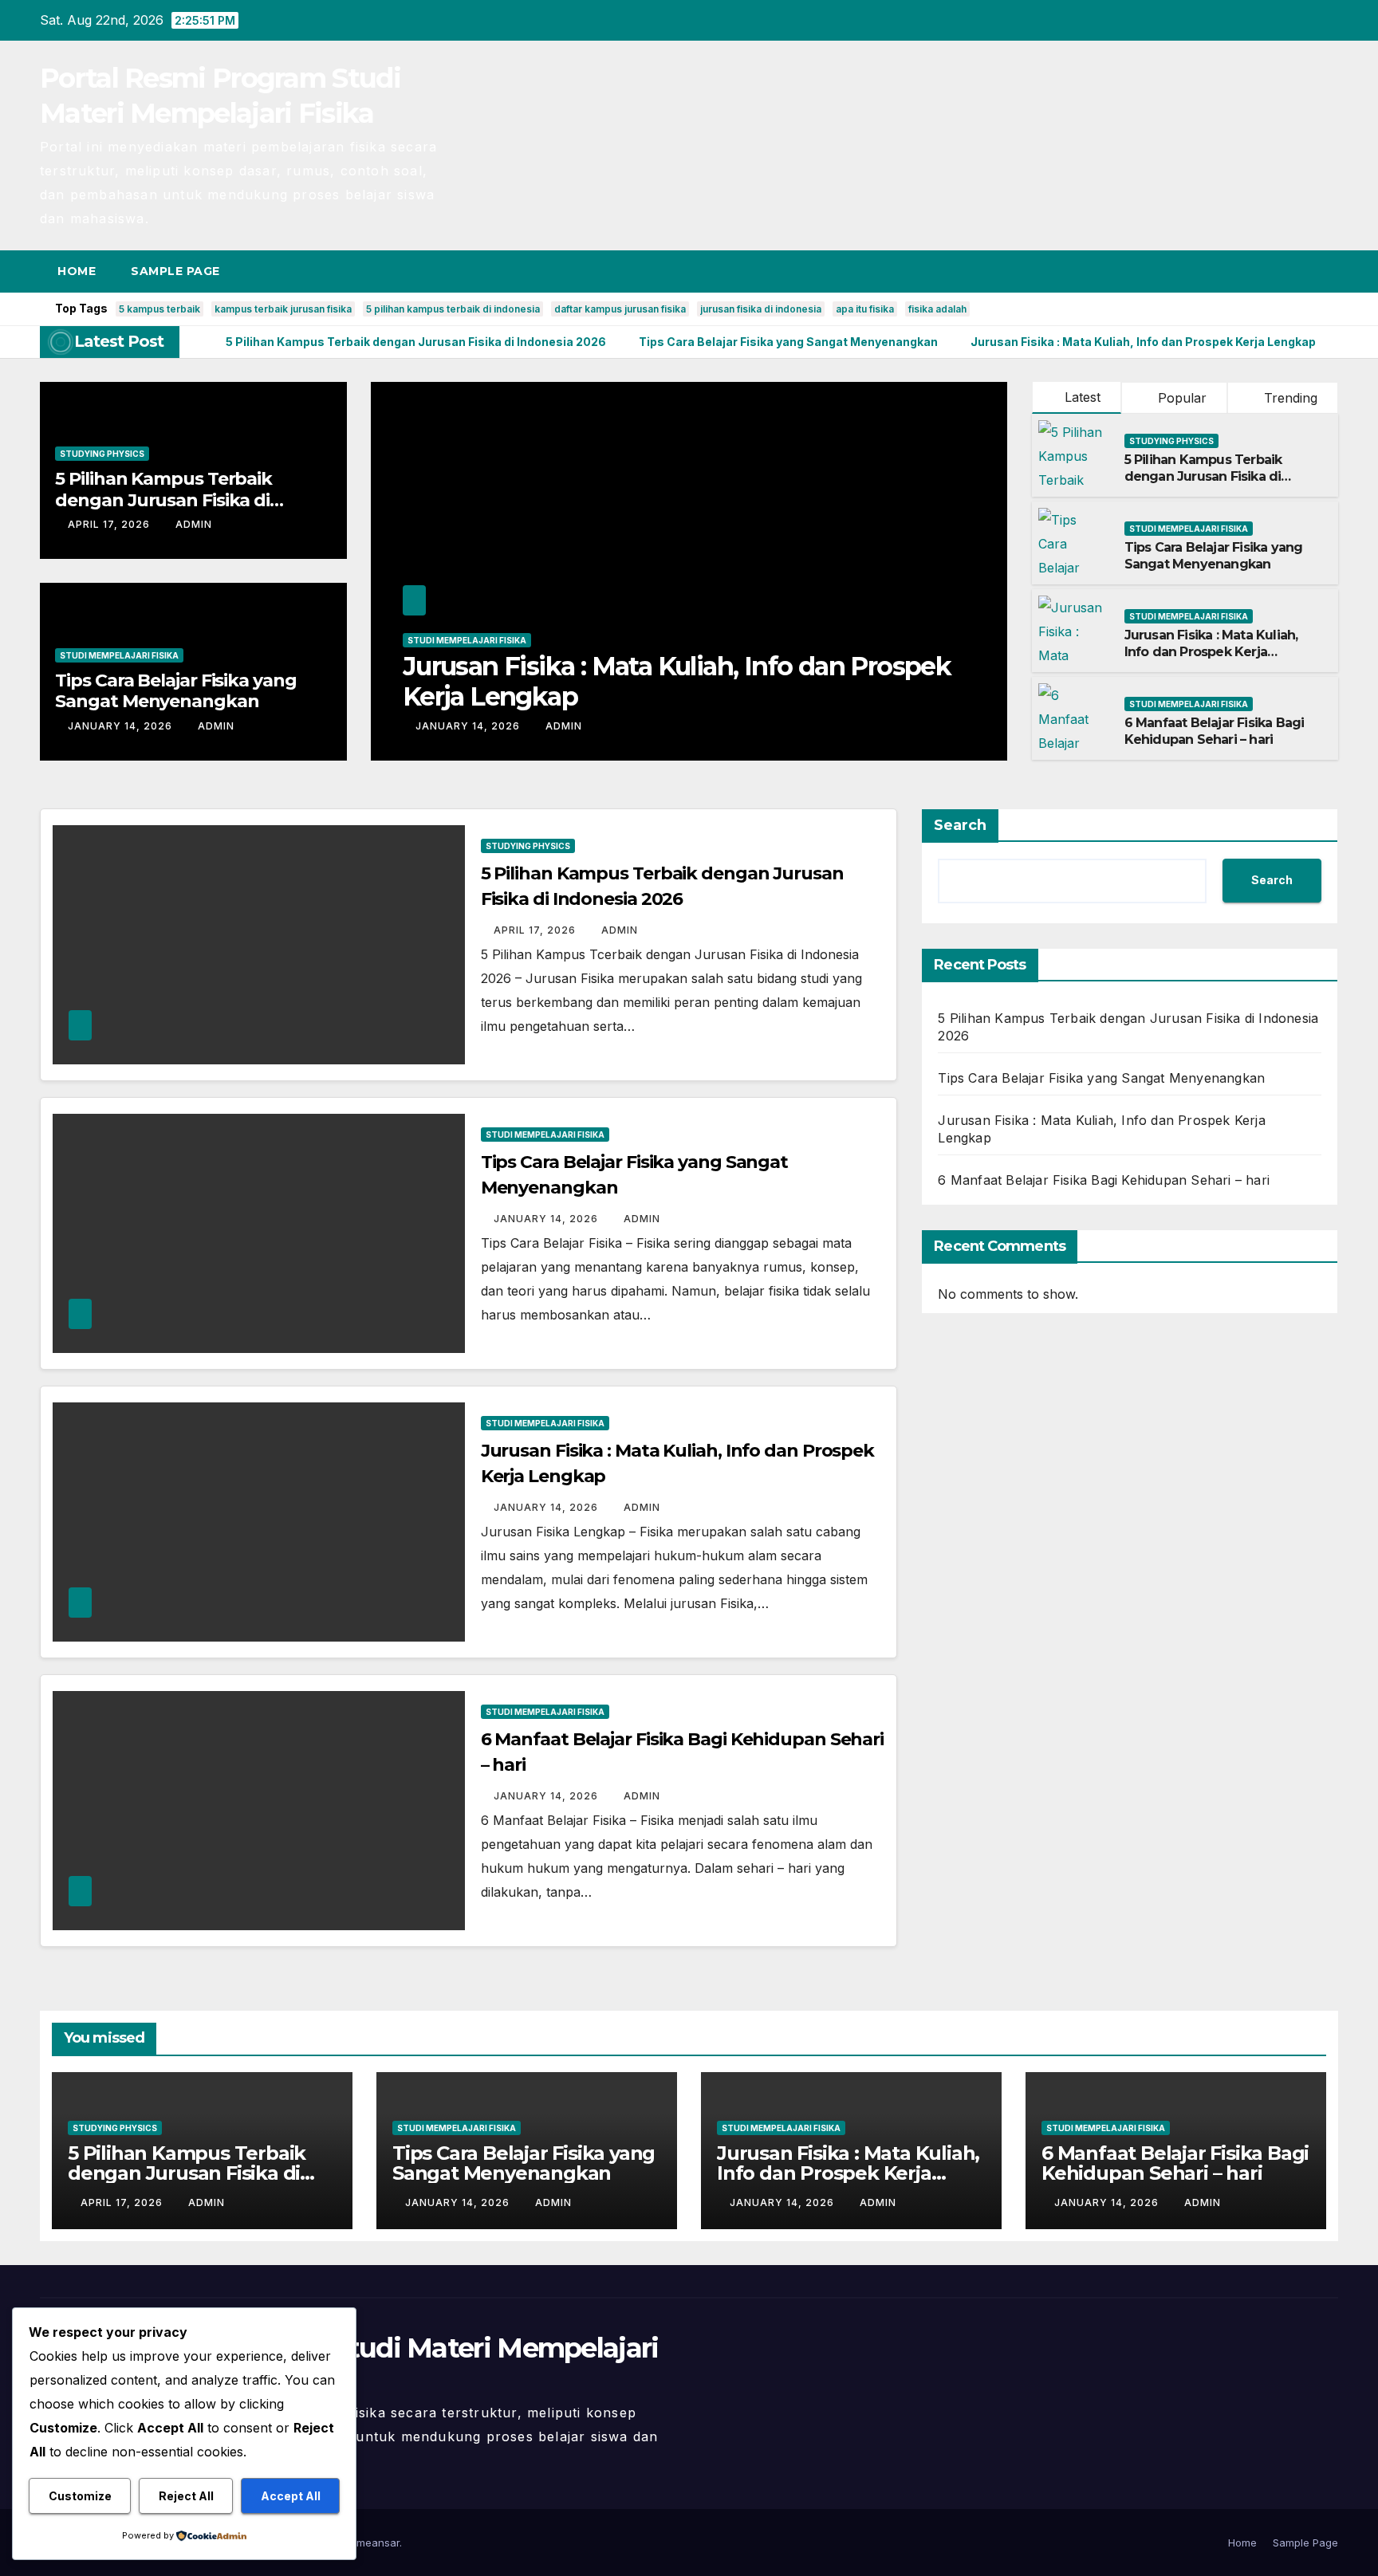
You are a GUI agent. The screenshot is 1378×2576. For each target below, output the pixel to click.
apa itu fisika (865, 309)
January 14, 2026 (122, 726)
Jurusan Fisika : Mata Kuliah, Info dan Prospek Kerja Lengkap (677, 681)
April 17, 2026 (110, 524)
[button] (1297, 271)
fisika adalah (937, 309)
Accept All (291, 2496)
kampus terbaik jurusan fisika (283, 309)
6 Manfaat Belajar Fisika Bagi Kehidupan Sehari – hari (1215, 731)
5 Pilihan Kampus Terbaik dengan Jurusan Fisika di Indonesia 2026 (163, 500)
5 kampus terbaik (159, 309)
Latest (1083, 397)
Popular (1180, 398)
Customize (80, 2496)
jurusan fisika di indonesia (761, 309)
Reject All (186, 2496)
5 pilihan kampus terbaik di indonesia (453, 309)
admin (194, 524)
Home (77, 271)
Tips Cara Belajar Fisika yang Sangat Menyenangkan (175, 691)
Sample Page (175, 271)
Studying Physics (102, 454)
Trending (1289, 398)
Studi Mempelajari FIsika (119, 655)
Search (960, 825)
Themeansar (368, 2543)
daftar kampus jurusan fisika (620, 309)
